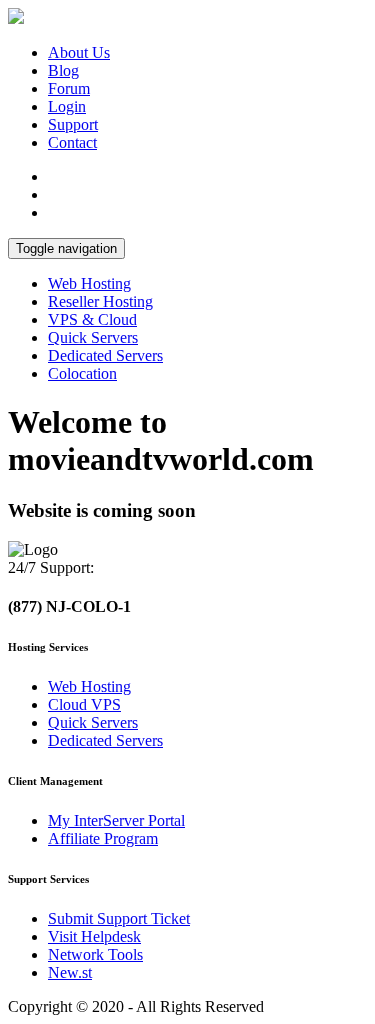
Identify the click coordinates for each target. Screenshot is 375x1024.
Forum (69, 88)
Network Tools (95, 954)
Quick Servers (93, 337)
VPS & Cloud (92, 319)
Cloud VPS (84, 704)
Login (67, 106)
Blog (63, 70)
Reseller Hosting (100, 301)
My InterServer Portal (116, 820)
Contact (72, 142)
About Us (79, 52)
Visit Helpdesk (94, 936)
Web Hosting (89, 283)
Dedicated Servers (105, 355)
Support (73, 124)
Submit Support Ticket (119, 918)
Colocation (82, 373)
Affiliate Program (103, 838)
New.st (70, 972)
